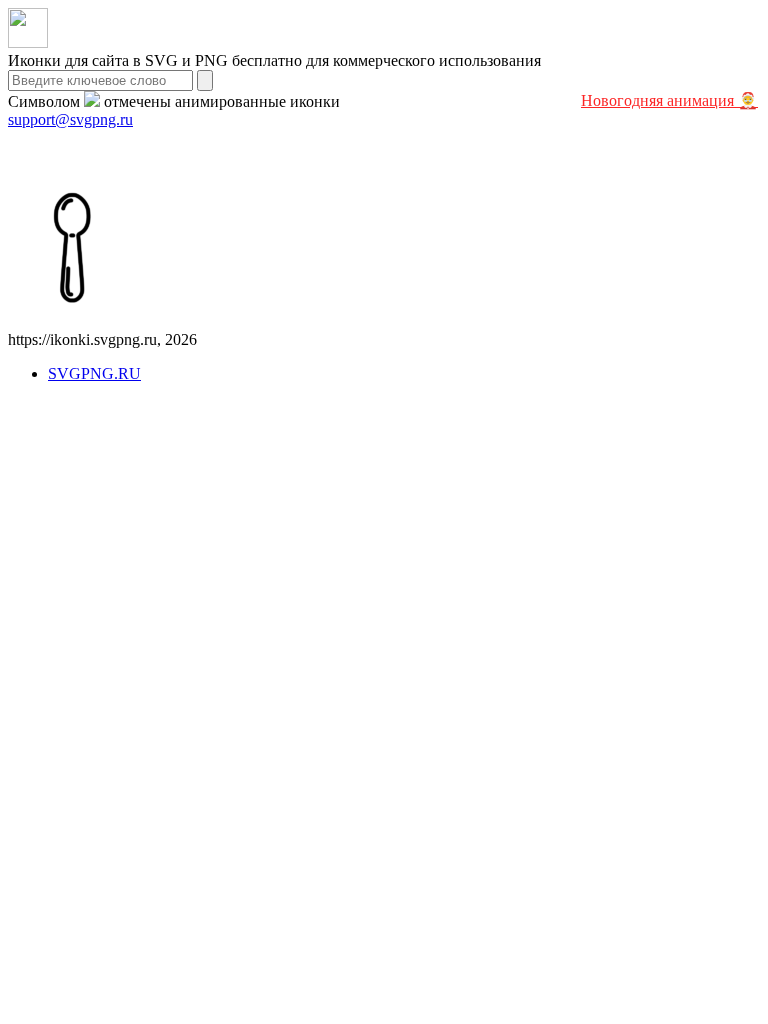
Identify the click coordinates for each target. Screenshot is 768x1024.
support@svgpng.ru (70, 119)
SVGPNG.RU (94, 373)
